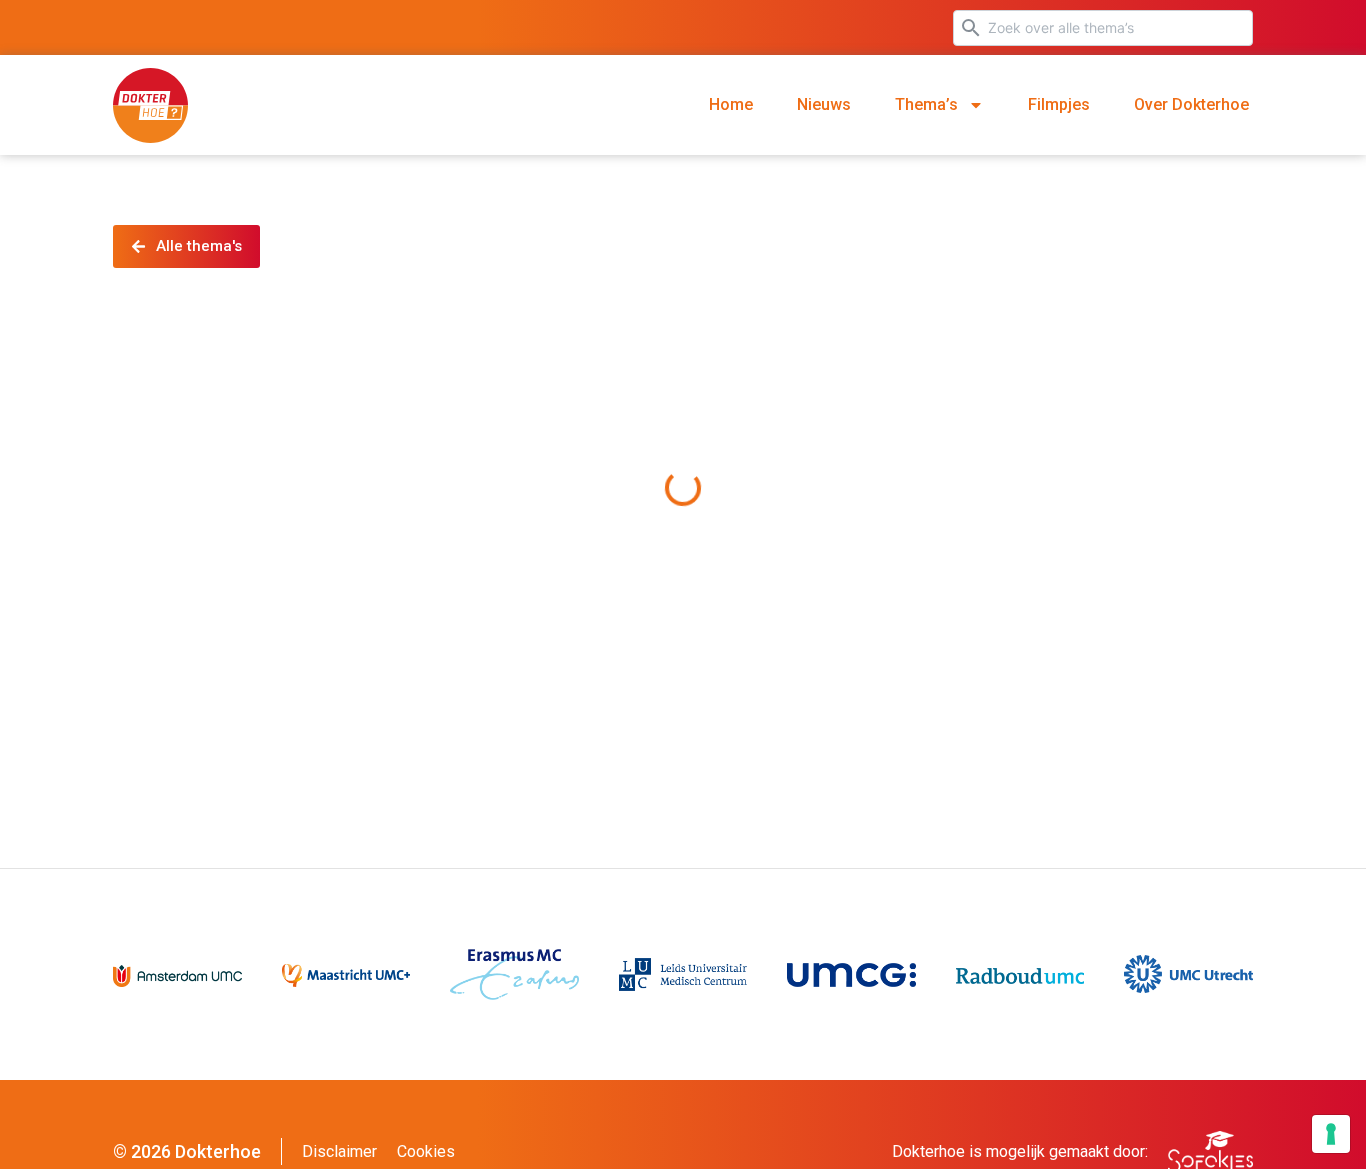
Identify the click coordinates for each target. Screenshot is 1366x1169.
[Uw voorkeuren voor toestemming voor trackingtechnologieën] (1331, 1134)
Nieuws (824, 104)
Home (731, 104)
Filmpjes (1059, 104)
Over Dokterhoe (1191, 104)
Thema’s (926, 104)
